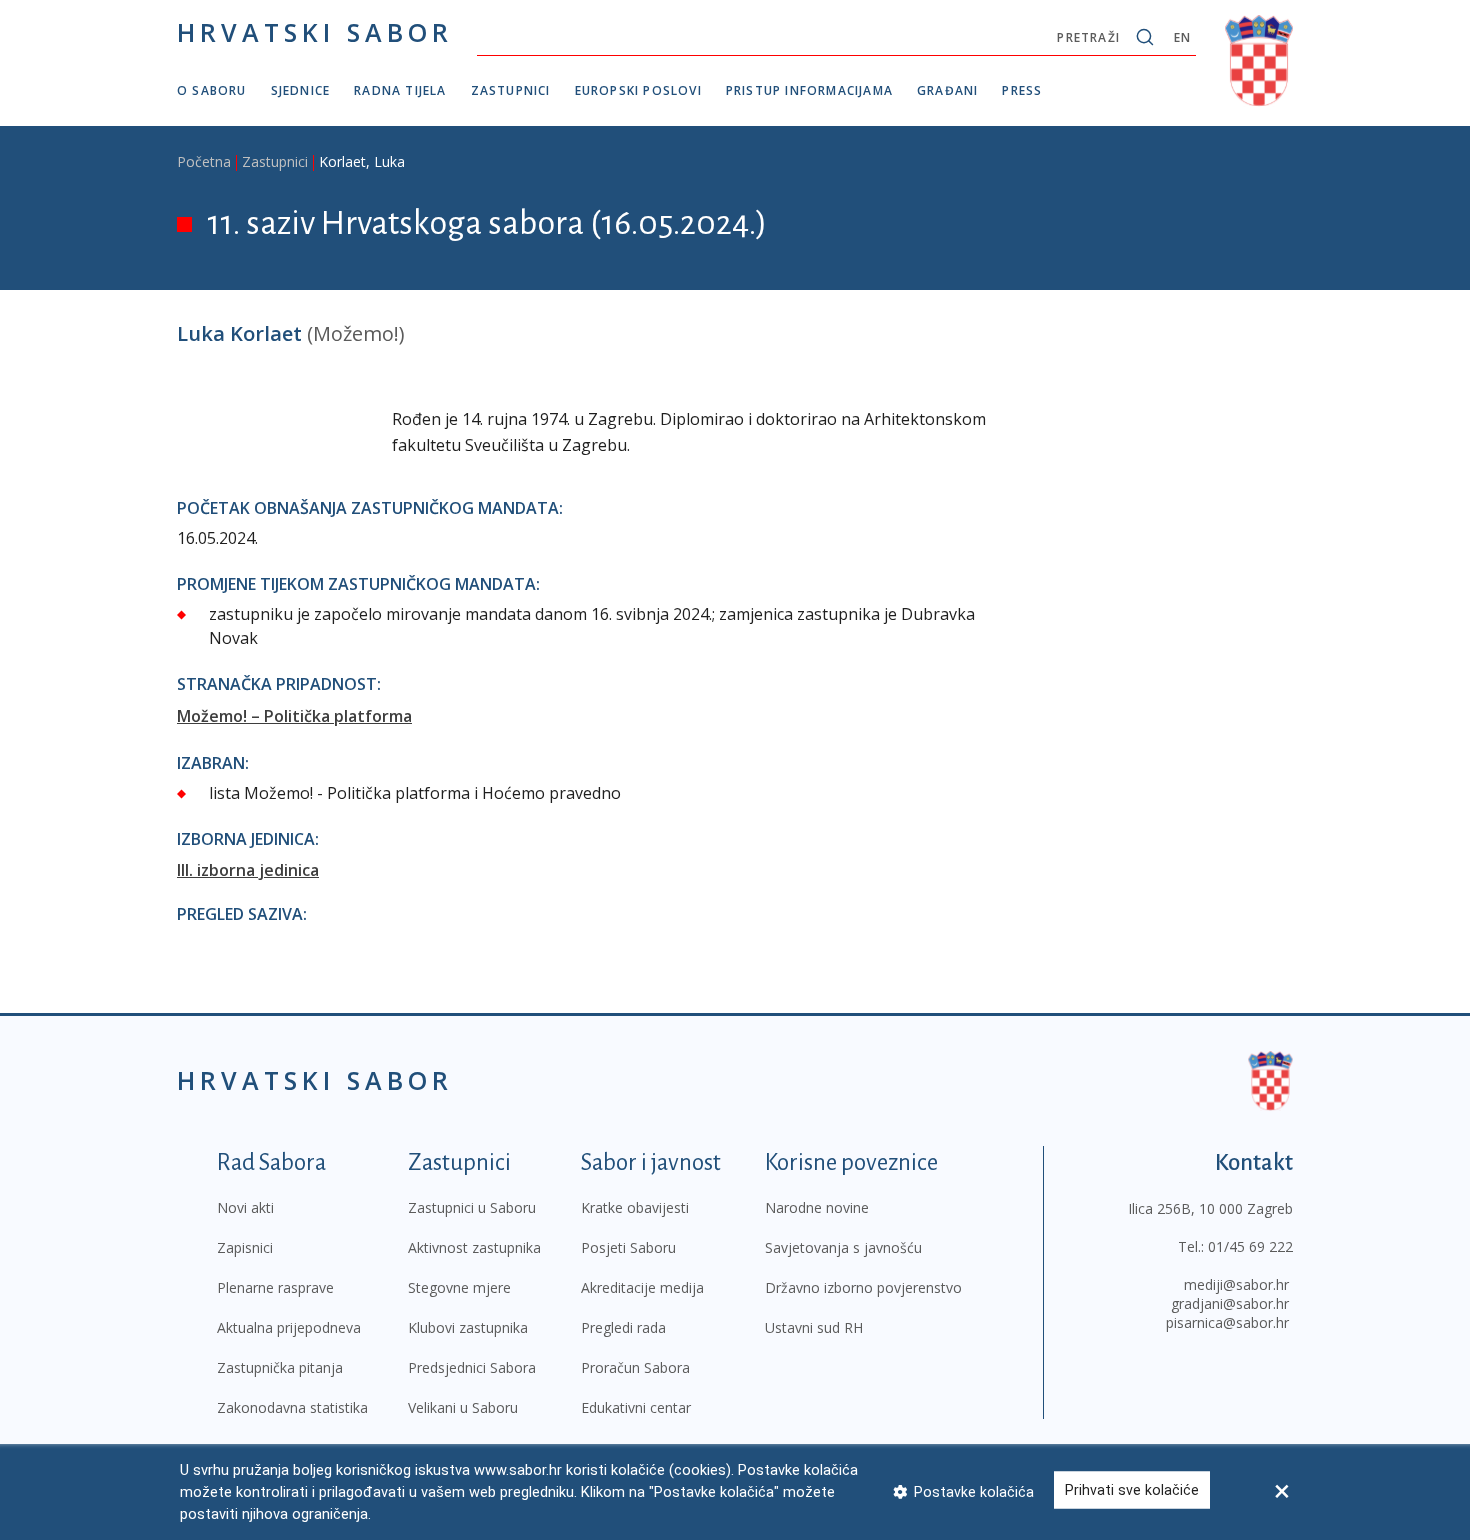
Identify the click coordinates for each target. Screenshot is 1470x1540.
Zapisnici (245, 1247)
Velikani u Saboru (463, 1407)
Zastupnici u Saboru (472, 1207)
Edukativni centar (636, 1407)
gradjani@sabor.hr (1230, 1303)
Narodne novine (817, 1207)
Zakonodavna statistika (292, 1407)
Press (1022, 90)
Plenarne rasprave (275, 1287)
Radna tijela (400, 90)
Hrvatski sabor (315, 32)
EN (1182, 37)
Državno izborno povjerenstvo (863, 1287)
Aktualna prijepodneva (289, 1327)
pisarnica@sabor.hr (1227, 1322)
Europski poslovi (638, 90)
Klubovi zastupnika (468, 1327)
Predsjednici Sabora (472, 1367)
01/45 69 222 (1250, 1246)
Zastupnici (511, 90)
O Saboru (212, 90)
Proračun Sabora (635, 1367)
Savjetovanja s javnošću (843, 1247)
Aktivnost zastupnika (474, 1247)
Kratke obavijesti (635, 1207)
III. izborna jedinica (248, 870)
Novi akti (245, 1207)
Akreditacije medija (642, 1287)
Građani (947, 90)
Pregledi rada (623, 1327)
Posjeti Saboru (628, 1247)
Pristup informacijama (809, 90)
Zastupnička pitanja (280, 1367)
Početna (204, 161)
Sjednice (301, 90)
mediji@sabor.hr (1236, 1284)
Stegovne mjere (459, 1287)
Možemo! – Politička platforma (294, 716)
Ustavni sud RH (814, 1327)
